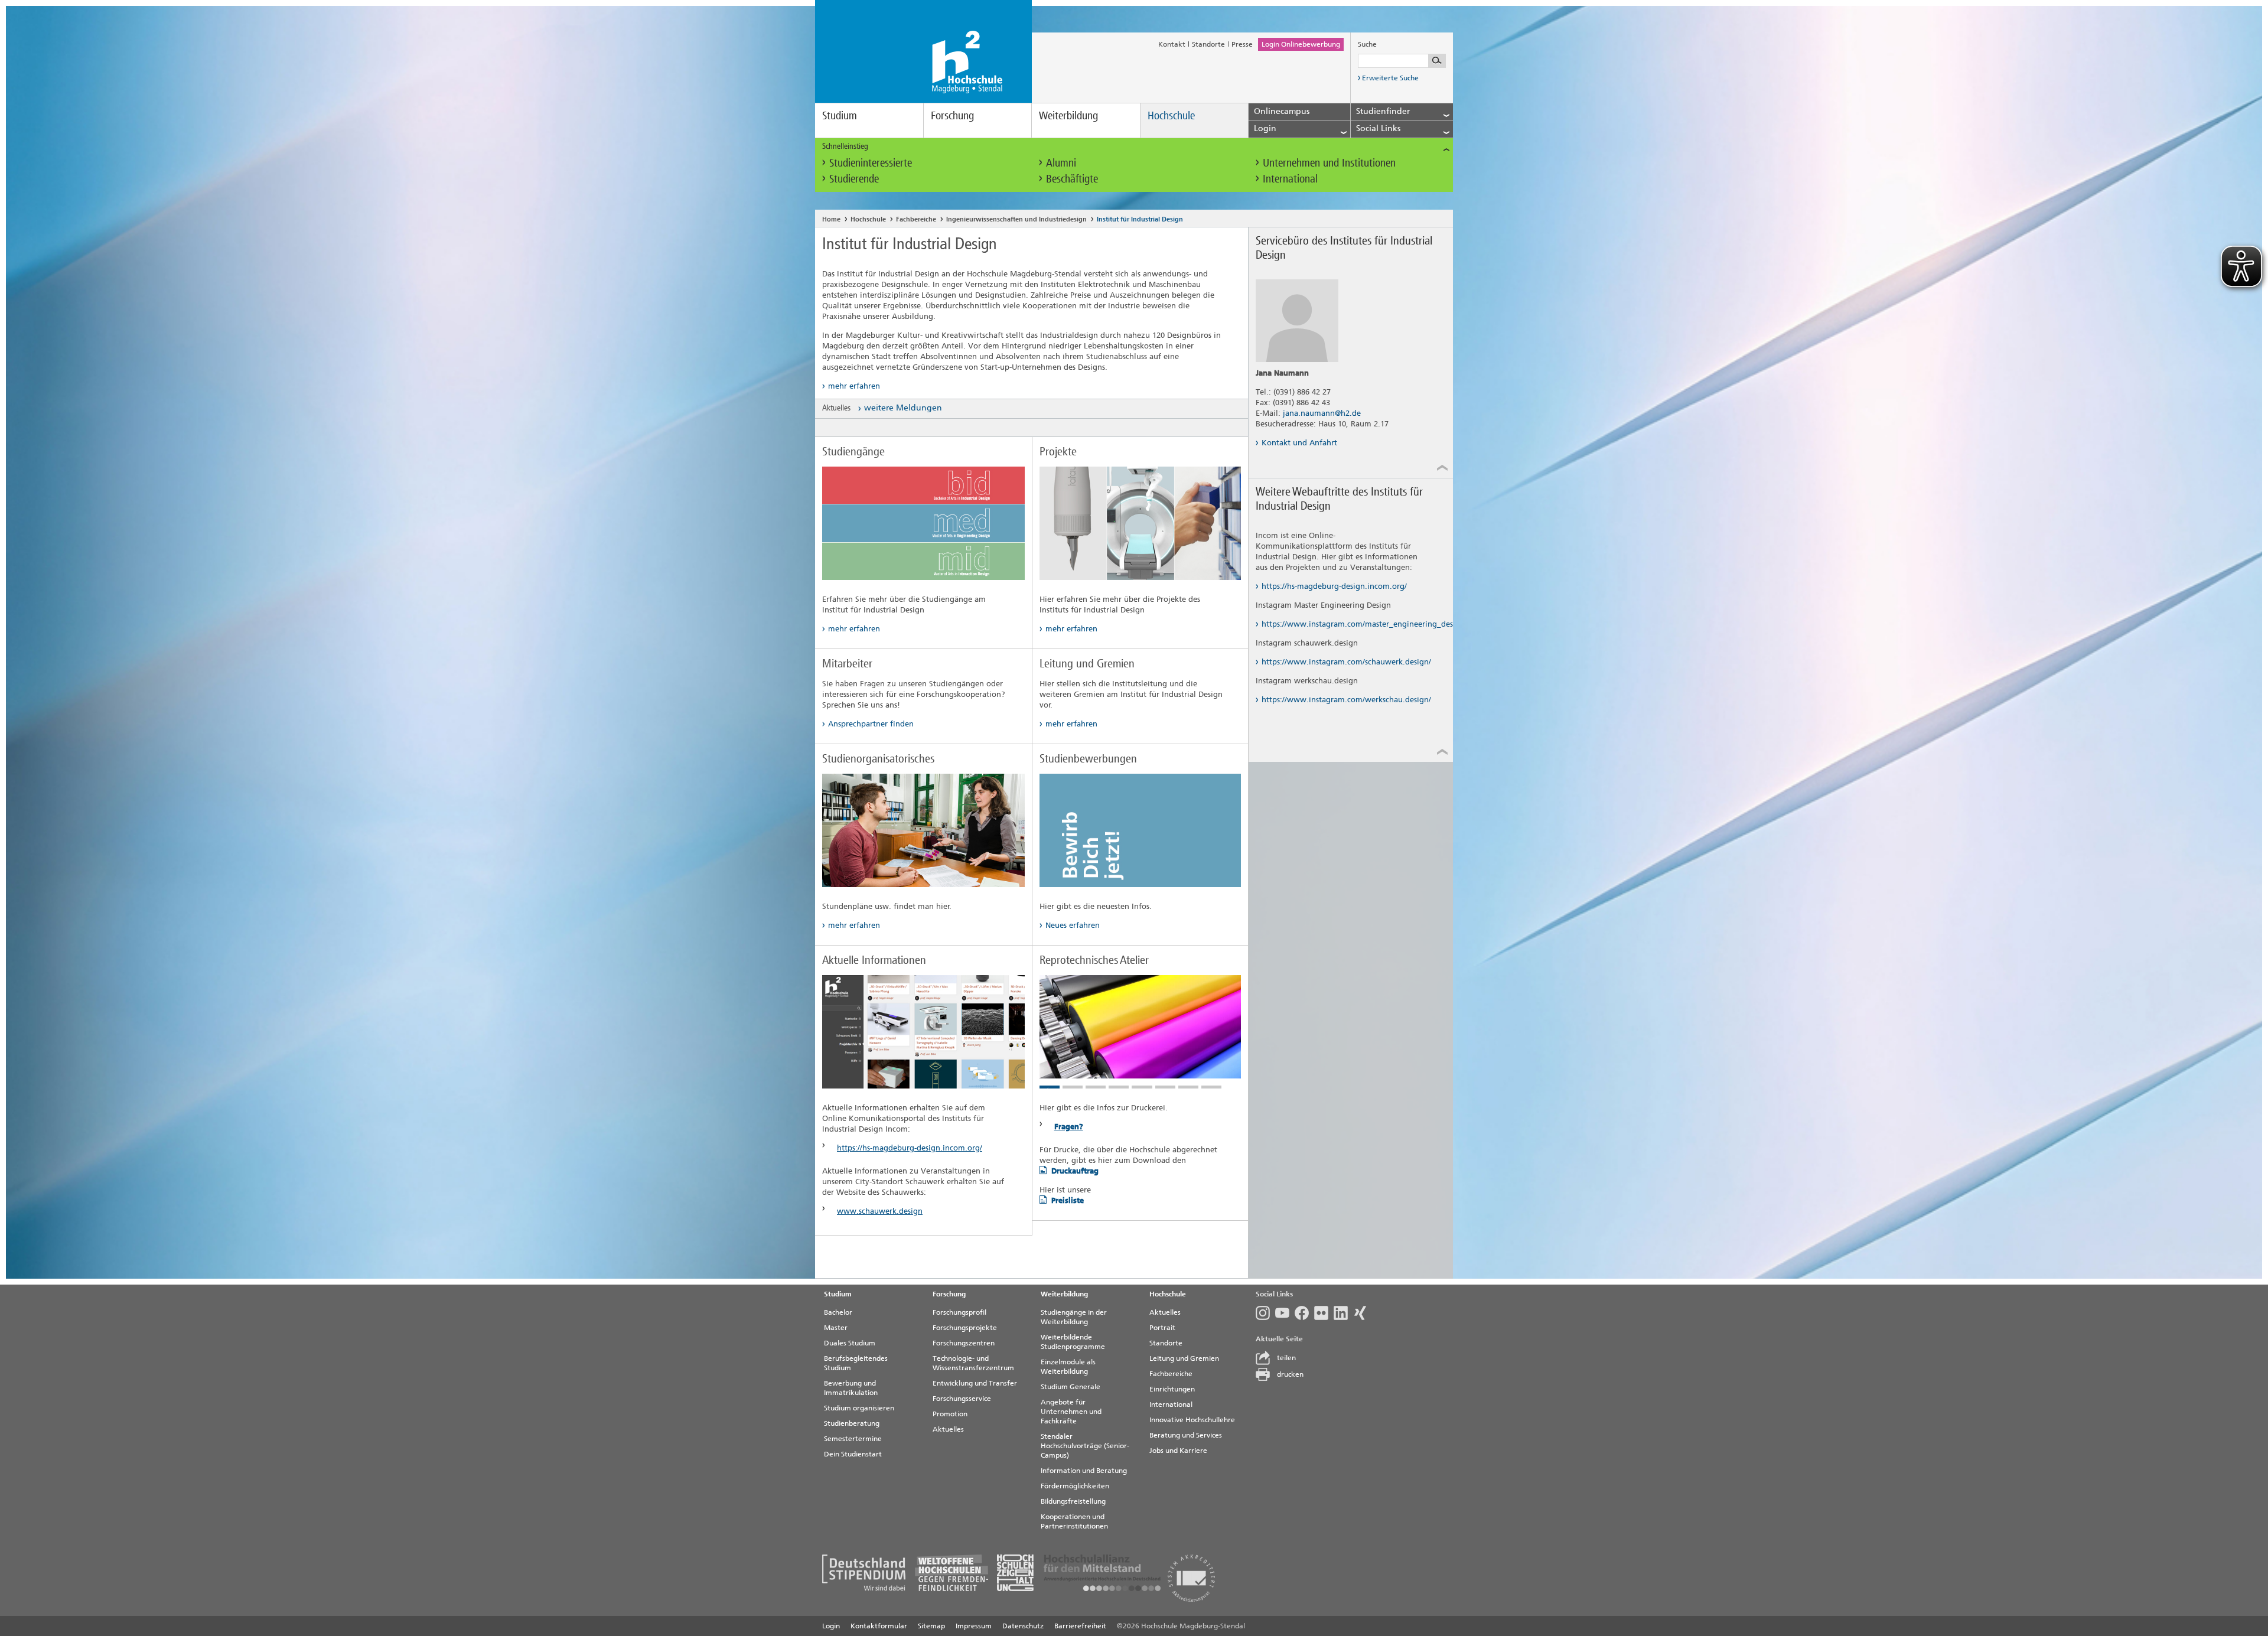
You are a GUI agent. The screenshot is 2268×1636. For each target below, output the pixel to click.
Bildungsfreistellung (1073, 1501)
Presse (1242, 44)
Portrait (1162, 1328)
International (1290, 179)
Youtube (1285, 1313)
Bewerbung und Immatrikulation (851, 1388)
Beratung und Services (1186, 1435)
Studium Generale (1071, 1387)
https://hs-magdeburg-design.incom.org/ (910, 1148)
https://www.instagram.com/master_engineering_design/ (1347, 624)
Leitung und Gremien (1184, 1358)
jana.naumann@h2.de (1322, 413)
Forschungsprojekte (965, 1328)
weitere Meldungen (903, 408)
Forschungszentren (964, 1343)
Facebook (1304, 1313)
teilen (1286, 1358)
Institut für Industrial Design (1140, 219)
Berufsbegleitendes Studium (856, 1363)
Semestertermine (853, 1439)
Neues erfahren (1073, 925)
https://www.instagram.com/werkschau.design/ (1346, 700)
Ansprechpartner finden (871, 724)
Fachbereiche (916, 219)
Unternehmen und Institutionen (1329, 163)
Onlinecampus (1282, 111)
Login (831, 1626)
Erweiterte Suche (1390, 78)
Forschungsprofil (959, 1312)
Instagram (1265, 1313)
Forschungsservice (962, 1399)
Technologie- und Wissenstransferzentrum (973, 1363)
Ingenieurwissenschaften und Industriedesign (1016, 219)
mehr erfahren (854, 386)
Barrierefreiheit (1080, 1626)
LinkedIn (1343, 1313)
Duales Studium (850, 1343)
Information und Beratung (1084, 1471)
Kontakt (1172, 44)
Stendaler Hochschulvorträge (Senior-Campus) (1085, 1446)
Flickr (1324, 1313)
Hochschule (1171, 115)
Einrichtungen (1172, 1389)
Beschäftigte (1072, 179)
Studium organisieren (859, 1408)
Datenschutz (1023, 1626)
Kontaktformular (879, 1626)
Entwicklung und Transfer (975, 1383)
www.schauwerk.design (880, 1211)
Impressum (974, 1626)
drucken (1290, 1374)
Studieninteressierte (871, 163)
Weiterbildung (1068, 115)
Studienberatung (852, 1423)
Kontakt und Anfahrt (1299, 443)
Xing (1363, 1313)
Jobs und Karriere (1178, 1451)
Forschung (952, 115)
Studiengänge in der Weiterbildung (1074, 1317)
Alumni (1061, 163)
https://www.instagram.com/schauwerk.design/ (1346, 662)
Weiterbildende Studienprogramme (1073, 1342)
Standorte (1208, 44)
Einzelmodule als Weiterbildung (1068, 1367)
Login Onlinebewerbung (1301, 44)
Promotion (950, 1414)
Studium (840, 115)
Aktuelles (948, 1429)
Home (831, 219)
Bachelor (838, 1312)
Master (836, 1328)
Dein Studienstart (853, 1454)
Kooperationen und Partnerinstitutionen (1074, 1521)
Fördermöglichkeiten (1075, 1486)
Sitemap (931, 1626)
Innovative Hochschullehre (1192, 1420)
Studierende (854, 179)
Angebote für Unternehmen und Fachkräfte (1071, 1412)
